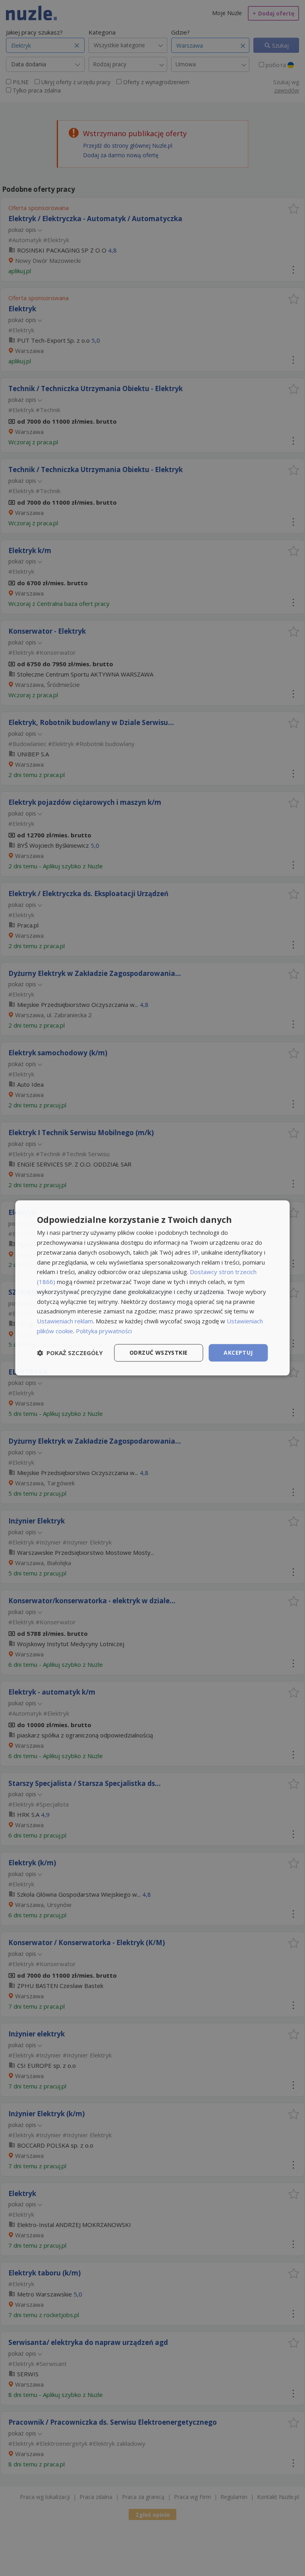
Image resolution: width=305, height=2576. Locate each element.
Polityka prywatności (104, 1331)
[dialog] (152, 1288)
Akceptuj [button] (238, 1353)
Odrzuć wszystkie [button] (158, 1353)
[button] (70, 1353)
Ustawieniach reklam (65, 1321)
